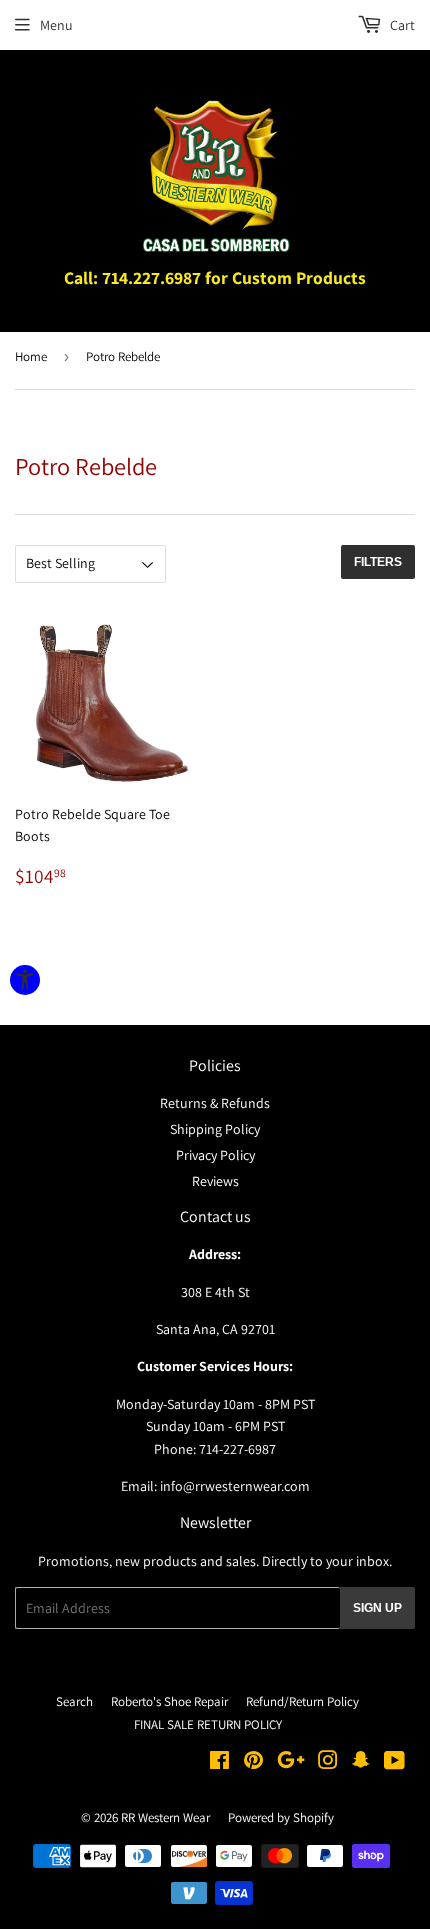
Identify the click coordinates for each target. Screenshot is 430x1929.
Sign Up (377, 1608)
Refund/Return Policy (302, 1701)
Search (74, 1701)
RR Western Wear (165, 1817)
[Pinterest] (253, 1763)
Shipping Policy (215, 1129)
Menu (56, 25)
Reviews (215, 1181)
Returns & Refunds (215, 1103)
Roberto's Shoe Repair (169, 1701)
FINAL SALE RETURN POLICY (208, 1724)
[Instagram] (328, 1763)
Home (31, 356)
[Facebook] (219, 1763)
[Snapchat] (361, 1763)
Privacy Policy (215, 1155)
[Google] (291, 1763)
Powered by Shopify (281, 1817)
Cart (401, 25)
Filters (378, 562)
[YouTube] (394, 1763)
